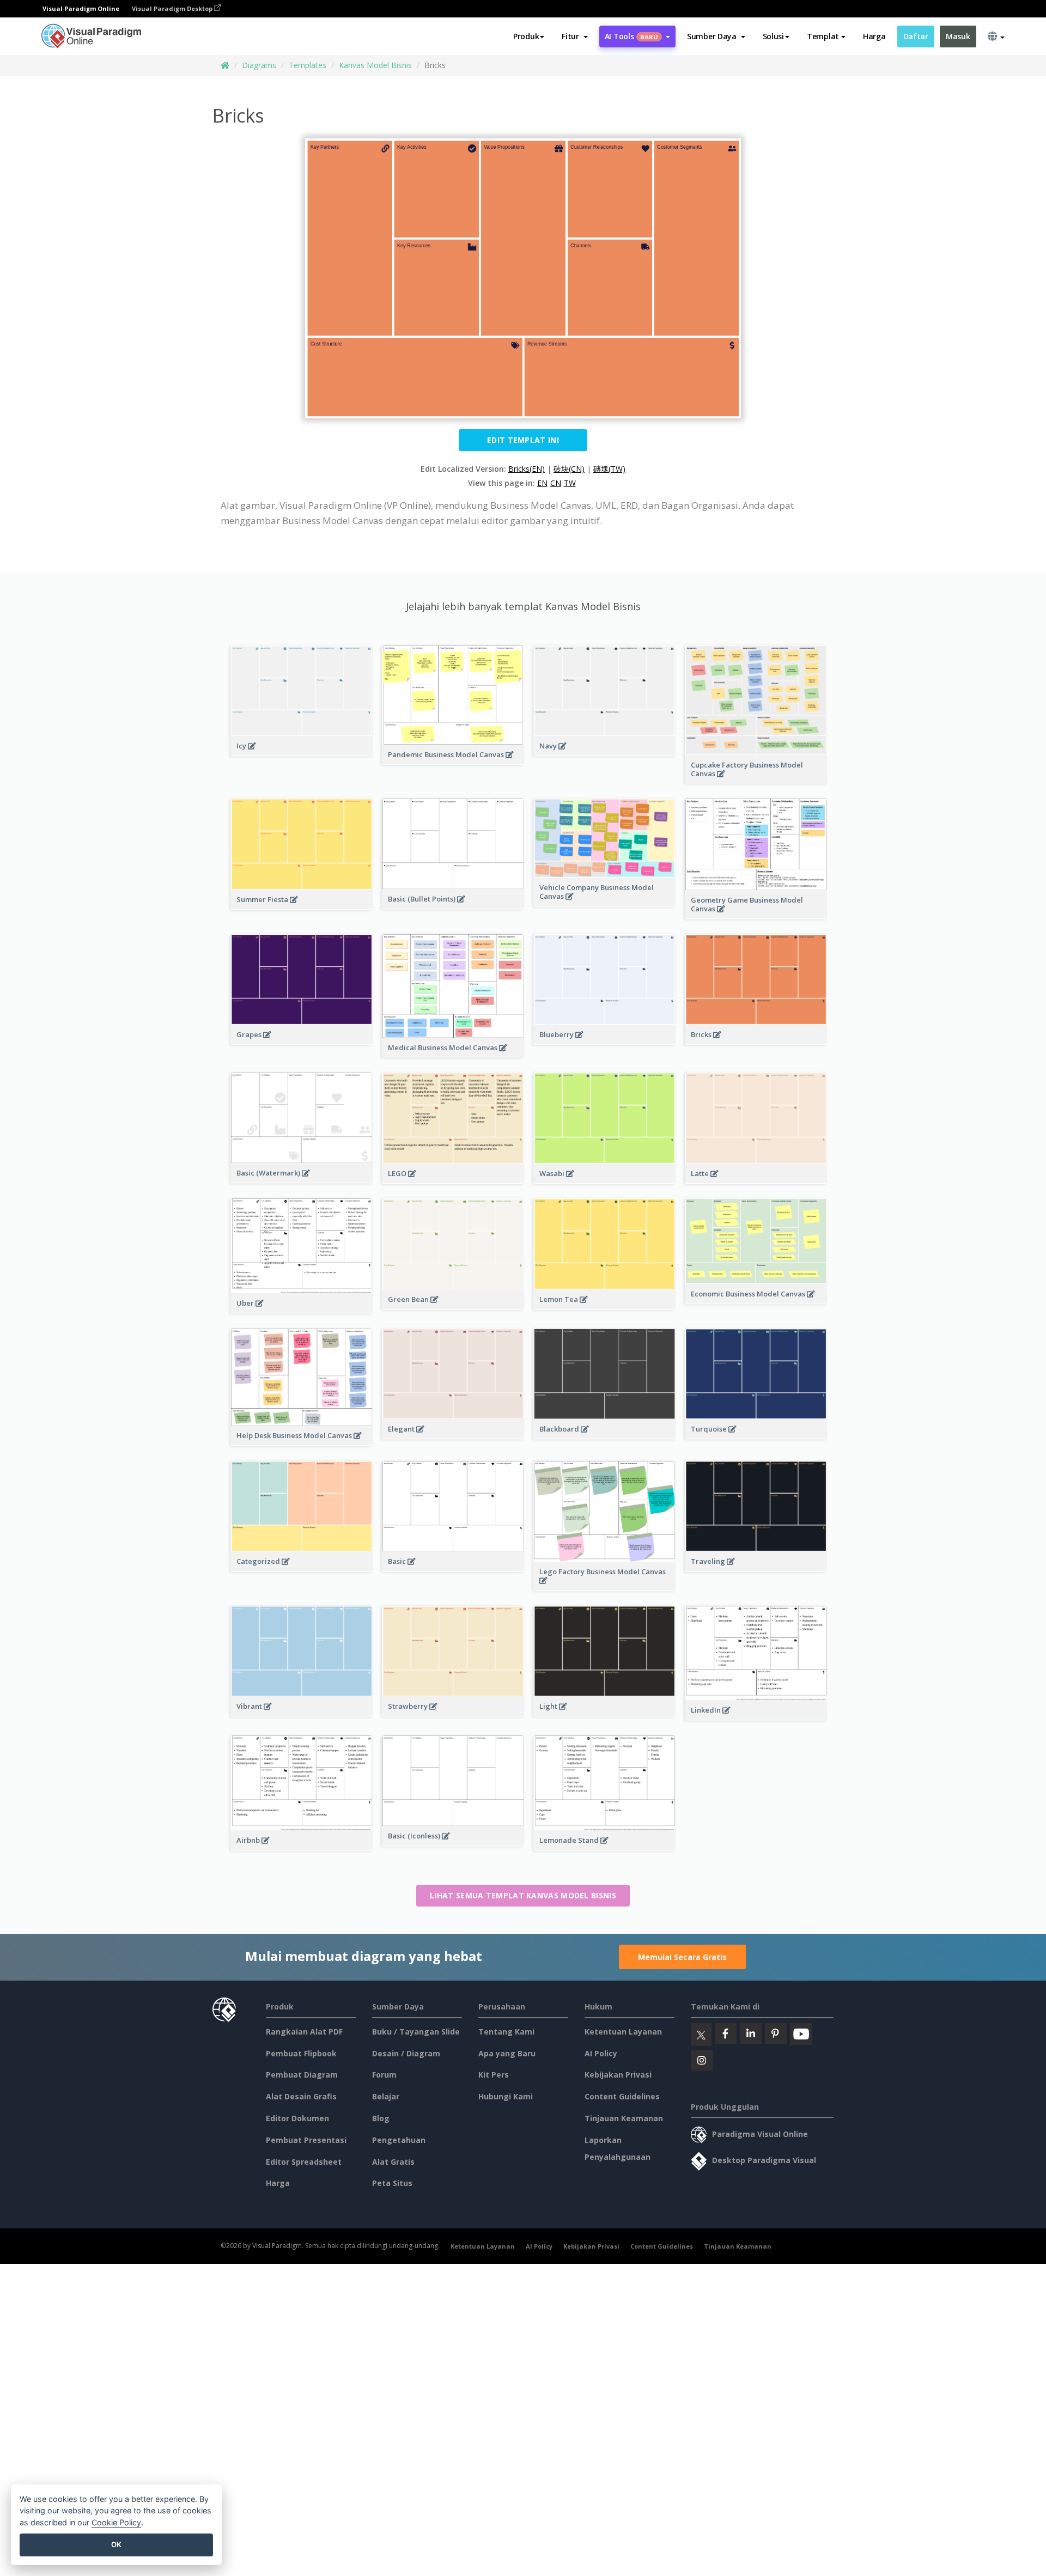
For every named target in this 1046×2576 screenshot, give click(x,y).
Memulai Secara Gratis (682, 1957)
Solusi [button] (773, 36)
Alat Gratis (393, 2162)
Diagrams (259, 65)
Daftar (916, 36)
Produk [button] (526, 36)
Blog (381, 2118)
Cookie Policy (116, 2522)
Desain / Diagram (406, 2053)
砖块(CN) (569, 469)
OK (116, 2544)
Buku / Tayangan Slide (416, 2032)
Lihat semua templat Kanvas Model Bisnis (523, 1895)
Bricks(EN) (527, 469)
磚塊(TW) (609, 469)
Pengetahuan (399, 2140)
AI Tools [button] (631, 36)
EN (542, 483)
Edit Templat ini (523, 440)
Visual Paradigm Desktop (173, 8)
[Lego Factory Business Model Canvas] (604, 1586)
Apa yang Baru (507, 2053)
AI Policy (601, 2053)
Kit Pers (494, 2075)
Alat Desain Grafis (301, 2096)
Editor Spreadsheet (304, 2162)
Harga (874, 36)
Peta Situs (392, 2183)
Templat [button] (823, 36)
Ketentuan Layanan (623, 2032)
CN (556, 483)
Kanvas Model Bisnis (375, 65)
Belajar (386, 2096)
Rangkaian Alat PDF (304, 2032)
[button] (574, 36)
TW (570, 483)
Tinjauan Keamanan (624, 2118)
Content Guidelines (622, 2096)
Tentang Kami (506, 2032)
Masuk (958, 36)
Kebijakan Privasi (618, 2075)
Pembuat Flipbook (301, 2053)
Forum (384, 2075)
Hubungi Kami (506, 2096)
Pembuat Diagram (302, 2075)
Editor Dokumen (297, 2118)
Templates (308, 65)
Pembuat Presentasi (306, 2140)
